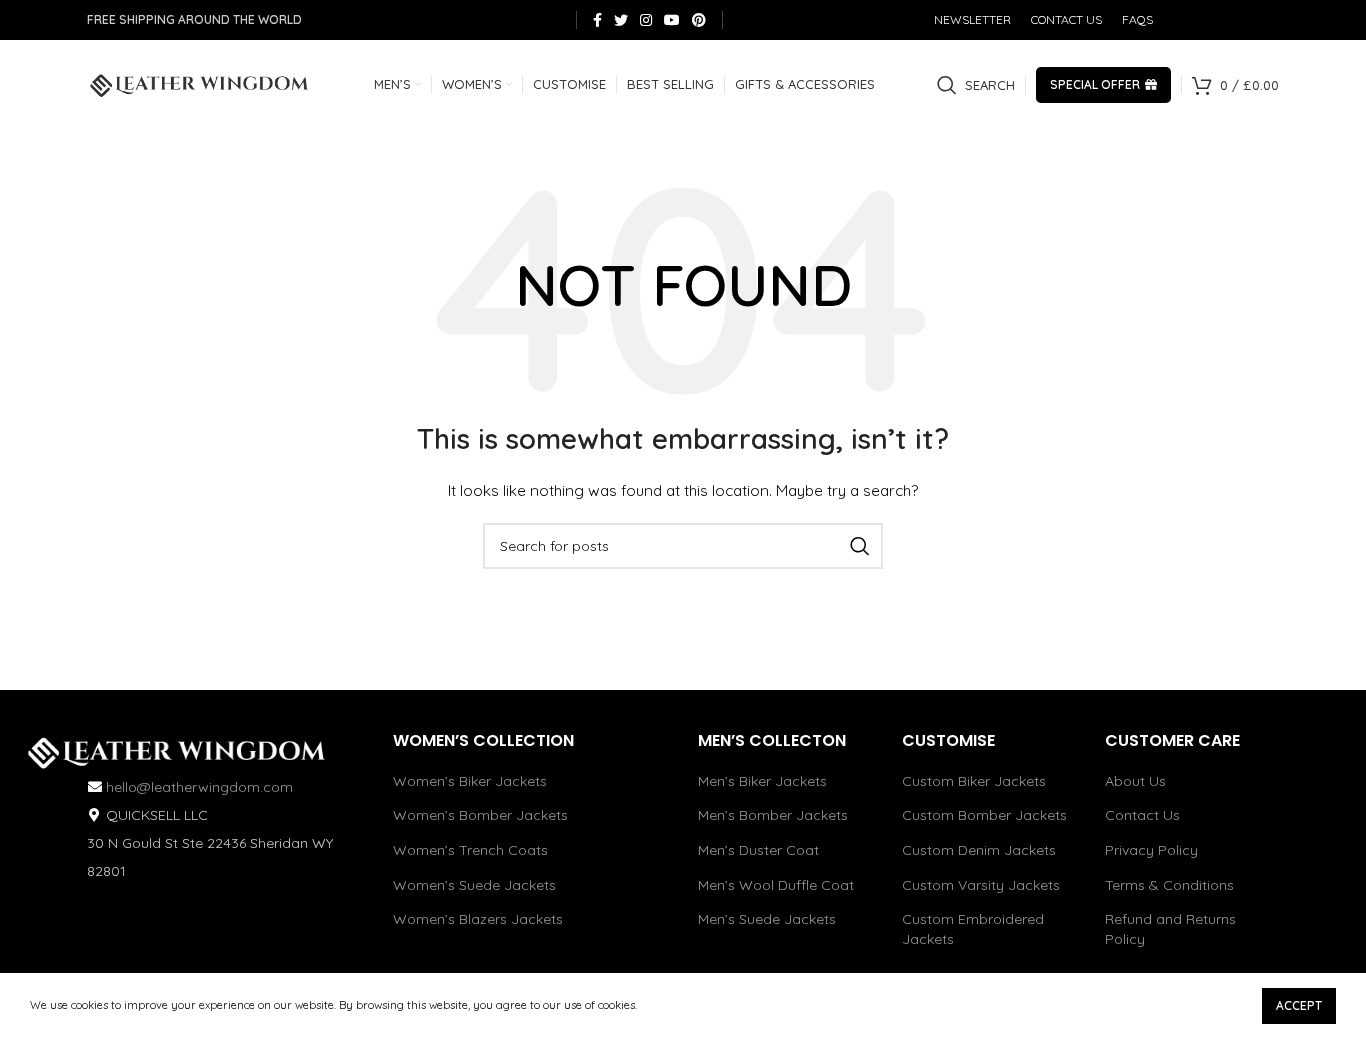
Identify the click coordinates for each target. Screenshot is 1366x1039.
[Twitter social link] (621, 20)
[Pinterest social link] (699, 20)
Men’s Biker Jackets (762, 781)
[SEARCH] (860, 546)
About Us (1135, 781)
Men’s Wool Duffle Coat (776, 885)
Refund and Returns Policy (1170, 929)
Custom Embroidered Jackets (973, 929)
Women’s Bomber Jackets (480, 815)
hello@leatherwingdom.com (199, 787)
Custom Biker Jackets (974, 781)
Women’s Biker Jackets (470, 781)
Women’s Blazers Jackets (478, 919)
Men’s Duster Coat (758, 850)
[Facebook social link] (597, 20)
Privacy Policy (1151, 850)
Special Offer (1095, 84)
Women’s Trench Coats (470, 850)
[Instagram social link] (646, 20)
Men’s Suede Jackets (767, 919)
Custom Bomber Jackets (984, 815)
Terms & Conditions (1169, 885)
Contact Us (1142, 815)
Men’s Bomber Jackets (773, 815)
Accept (1299, 1005)
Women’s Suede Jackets (474, 885)
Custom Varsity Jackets (981, 885)
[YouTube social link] (672, 20)
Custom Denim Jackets (979, 850)
